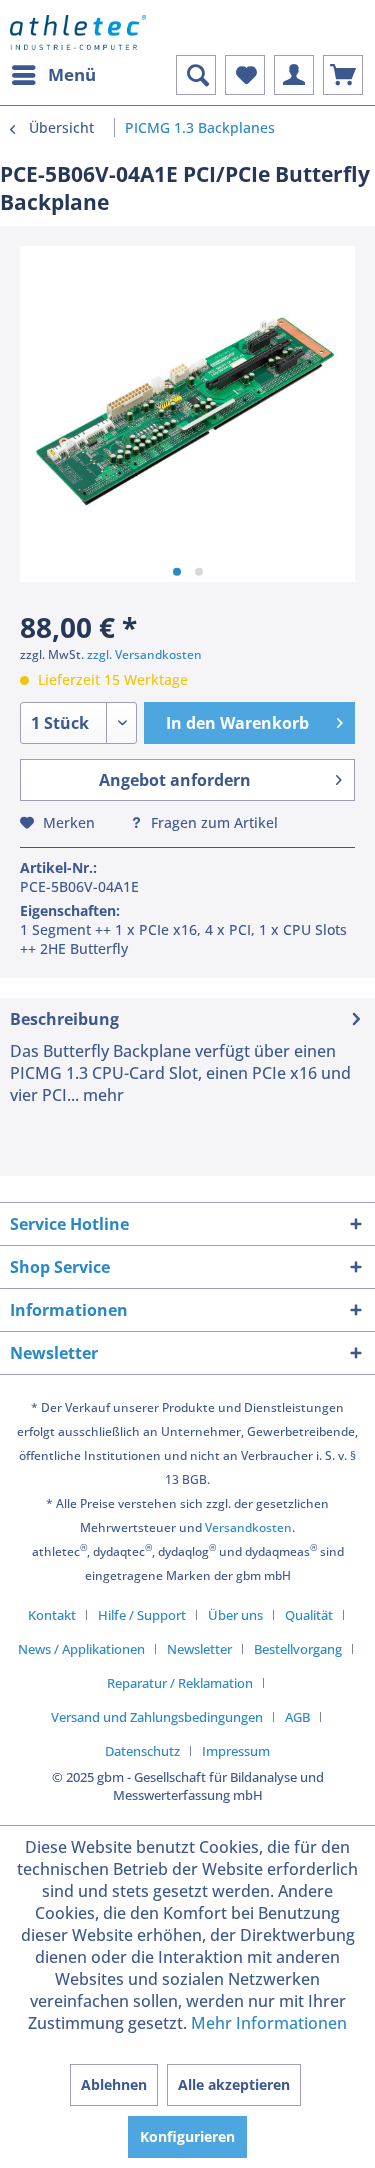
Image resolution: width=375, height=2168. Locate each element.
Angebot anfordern (175, 780)
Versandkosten (248, 1527)
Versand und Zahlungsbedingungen (157, 1717)
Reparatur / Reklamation (180, 1683)
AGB (297, 1717)
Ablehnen (114, 2084)
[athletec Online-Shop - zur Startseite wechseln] (78, 32)
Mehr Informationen (269, 2023)
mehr (101, 1095)
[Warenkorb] (343, 75)
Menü (72, 74)
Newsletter (199, 1649)
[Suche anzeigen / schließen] (196, 75)
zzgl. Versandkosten (144, 654)
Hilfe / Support (142, 1615)
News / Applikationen (81, 1649)
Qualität (309, 1615)
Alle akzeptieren (234, 2084)
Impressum (236, 1751)
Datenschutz (142, 1751)
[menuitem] (53, 75)
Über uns (235, 1615)
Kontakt (52, 1615)
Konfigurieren (187, 2136)
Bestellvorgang (298, 1649)
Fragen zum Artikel (212, 822)
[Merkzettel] (245, 75)
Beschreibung (64, 1019)
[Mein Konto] (294, 75)
